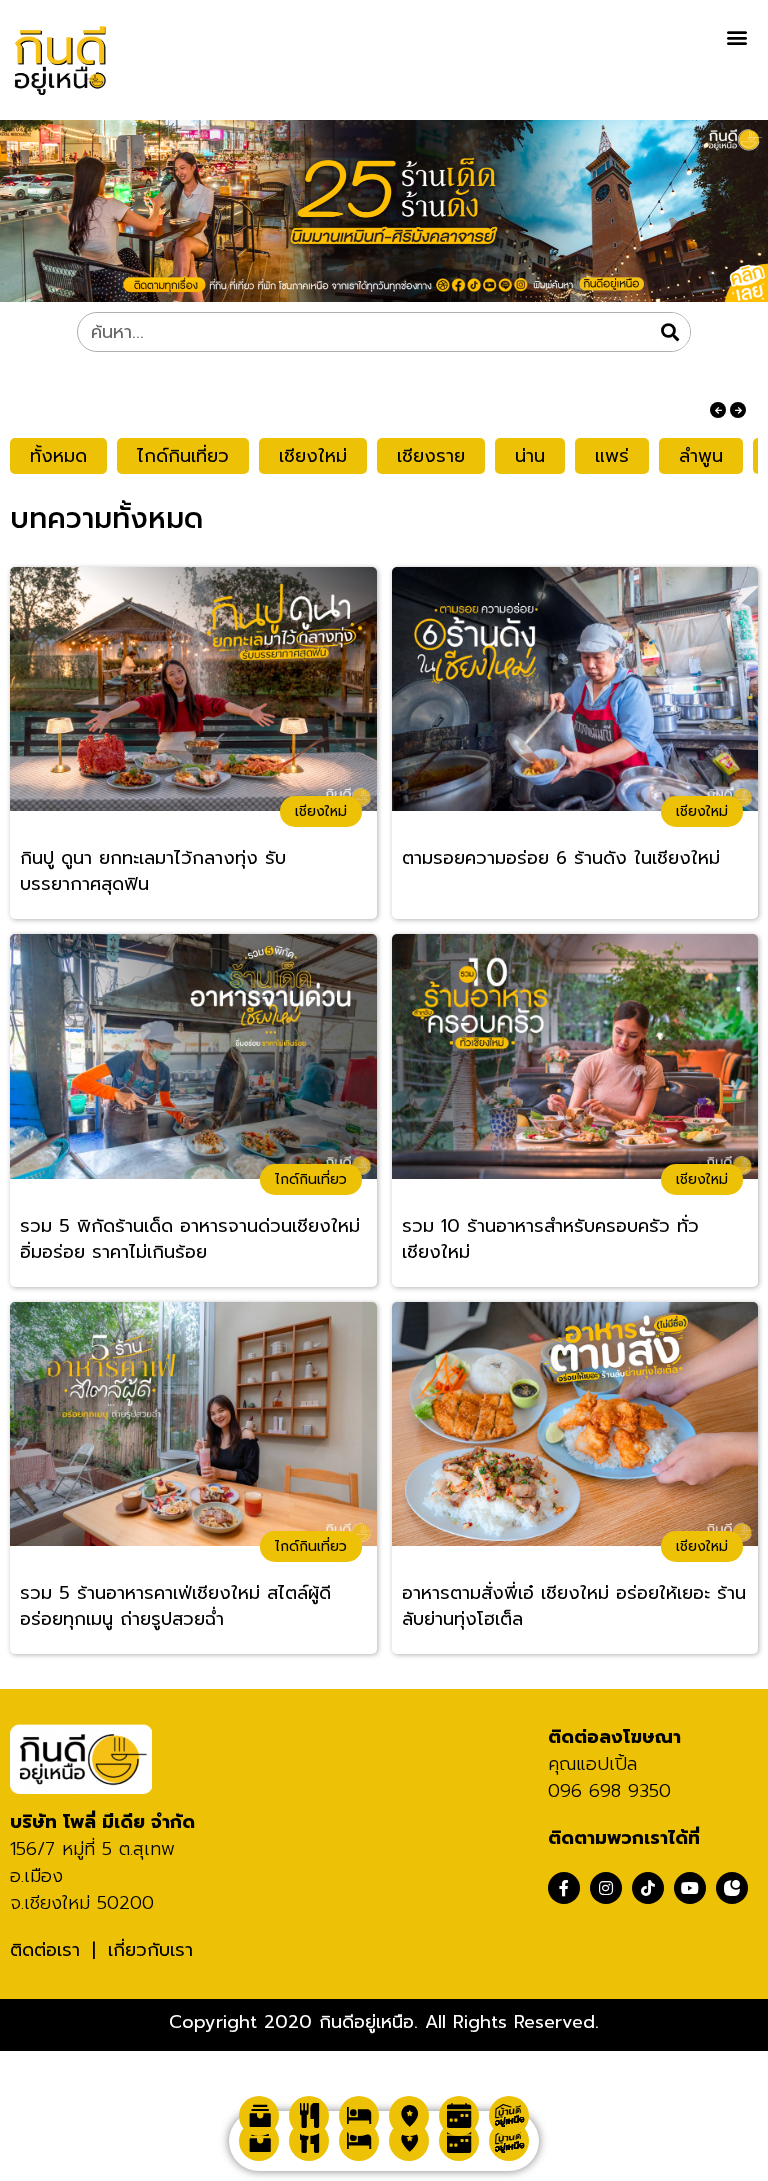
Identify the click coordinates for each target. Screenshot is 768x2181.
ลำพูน (701, 456)
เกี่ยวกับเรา (150, 1950)
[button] (736, 36)
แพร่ (612, 456)
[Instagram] (606, 1888)
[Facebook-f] (564, 1888)
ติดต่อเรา (45, 1950)
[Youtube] (690, 1888)
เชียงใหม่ (313, 456)
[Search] (670, 332)
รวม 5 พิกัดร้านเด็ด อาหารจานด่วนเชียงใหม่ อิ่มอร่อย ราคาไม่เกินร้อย (190, 1239)
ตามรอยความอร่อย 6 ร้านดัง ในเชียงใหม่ (561, 858)
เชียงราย (431, 456)
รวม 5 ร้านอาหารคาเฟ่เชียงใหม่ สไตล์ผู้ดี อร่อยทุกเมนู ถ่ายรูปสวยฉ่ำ (175, 1606)
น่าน (530, 456)
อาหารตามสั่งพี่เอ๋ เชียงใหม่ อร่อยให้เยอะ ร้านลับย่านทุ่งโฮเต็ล (574, 1606)
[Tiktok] (648, 1888)
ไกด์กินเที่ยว (183, 456)
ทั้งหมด (58, 456)
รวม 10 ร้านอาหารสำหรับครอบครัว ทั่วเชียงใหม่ (550, 1239)
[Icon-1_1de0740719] (732, 1888)
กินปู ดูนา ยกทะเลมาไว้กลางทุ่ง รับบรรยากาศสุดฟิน (153, 871)
